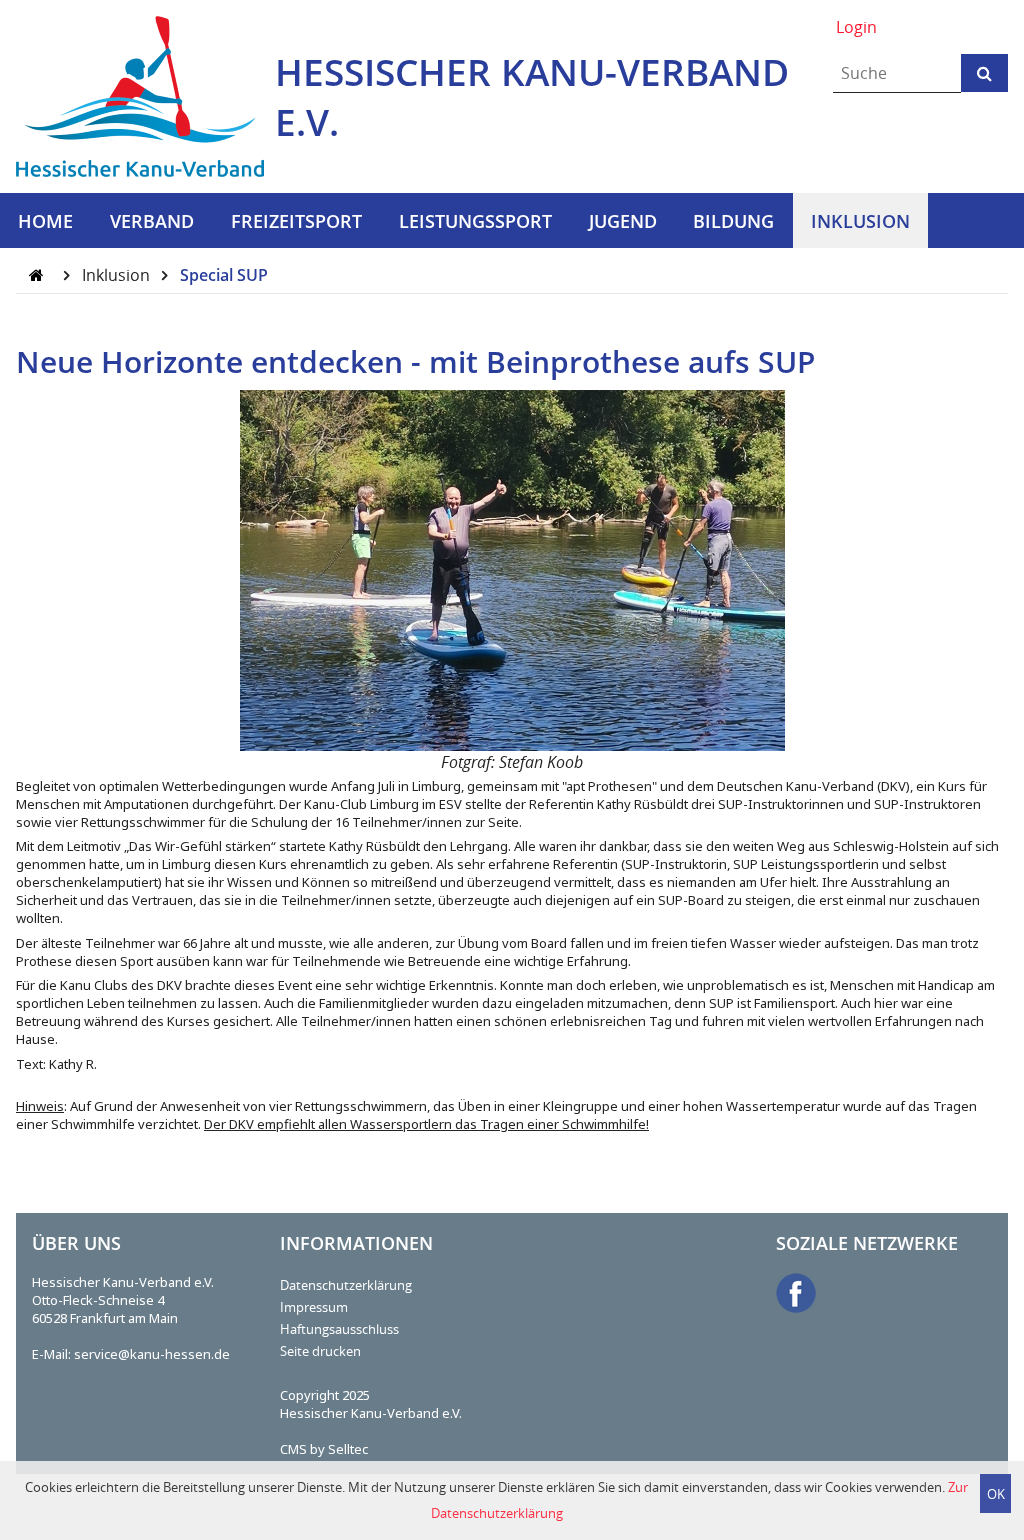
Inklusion (118, 275)
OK (996, 1494)
